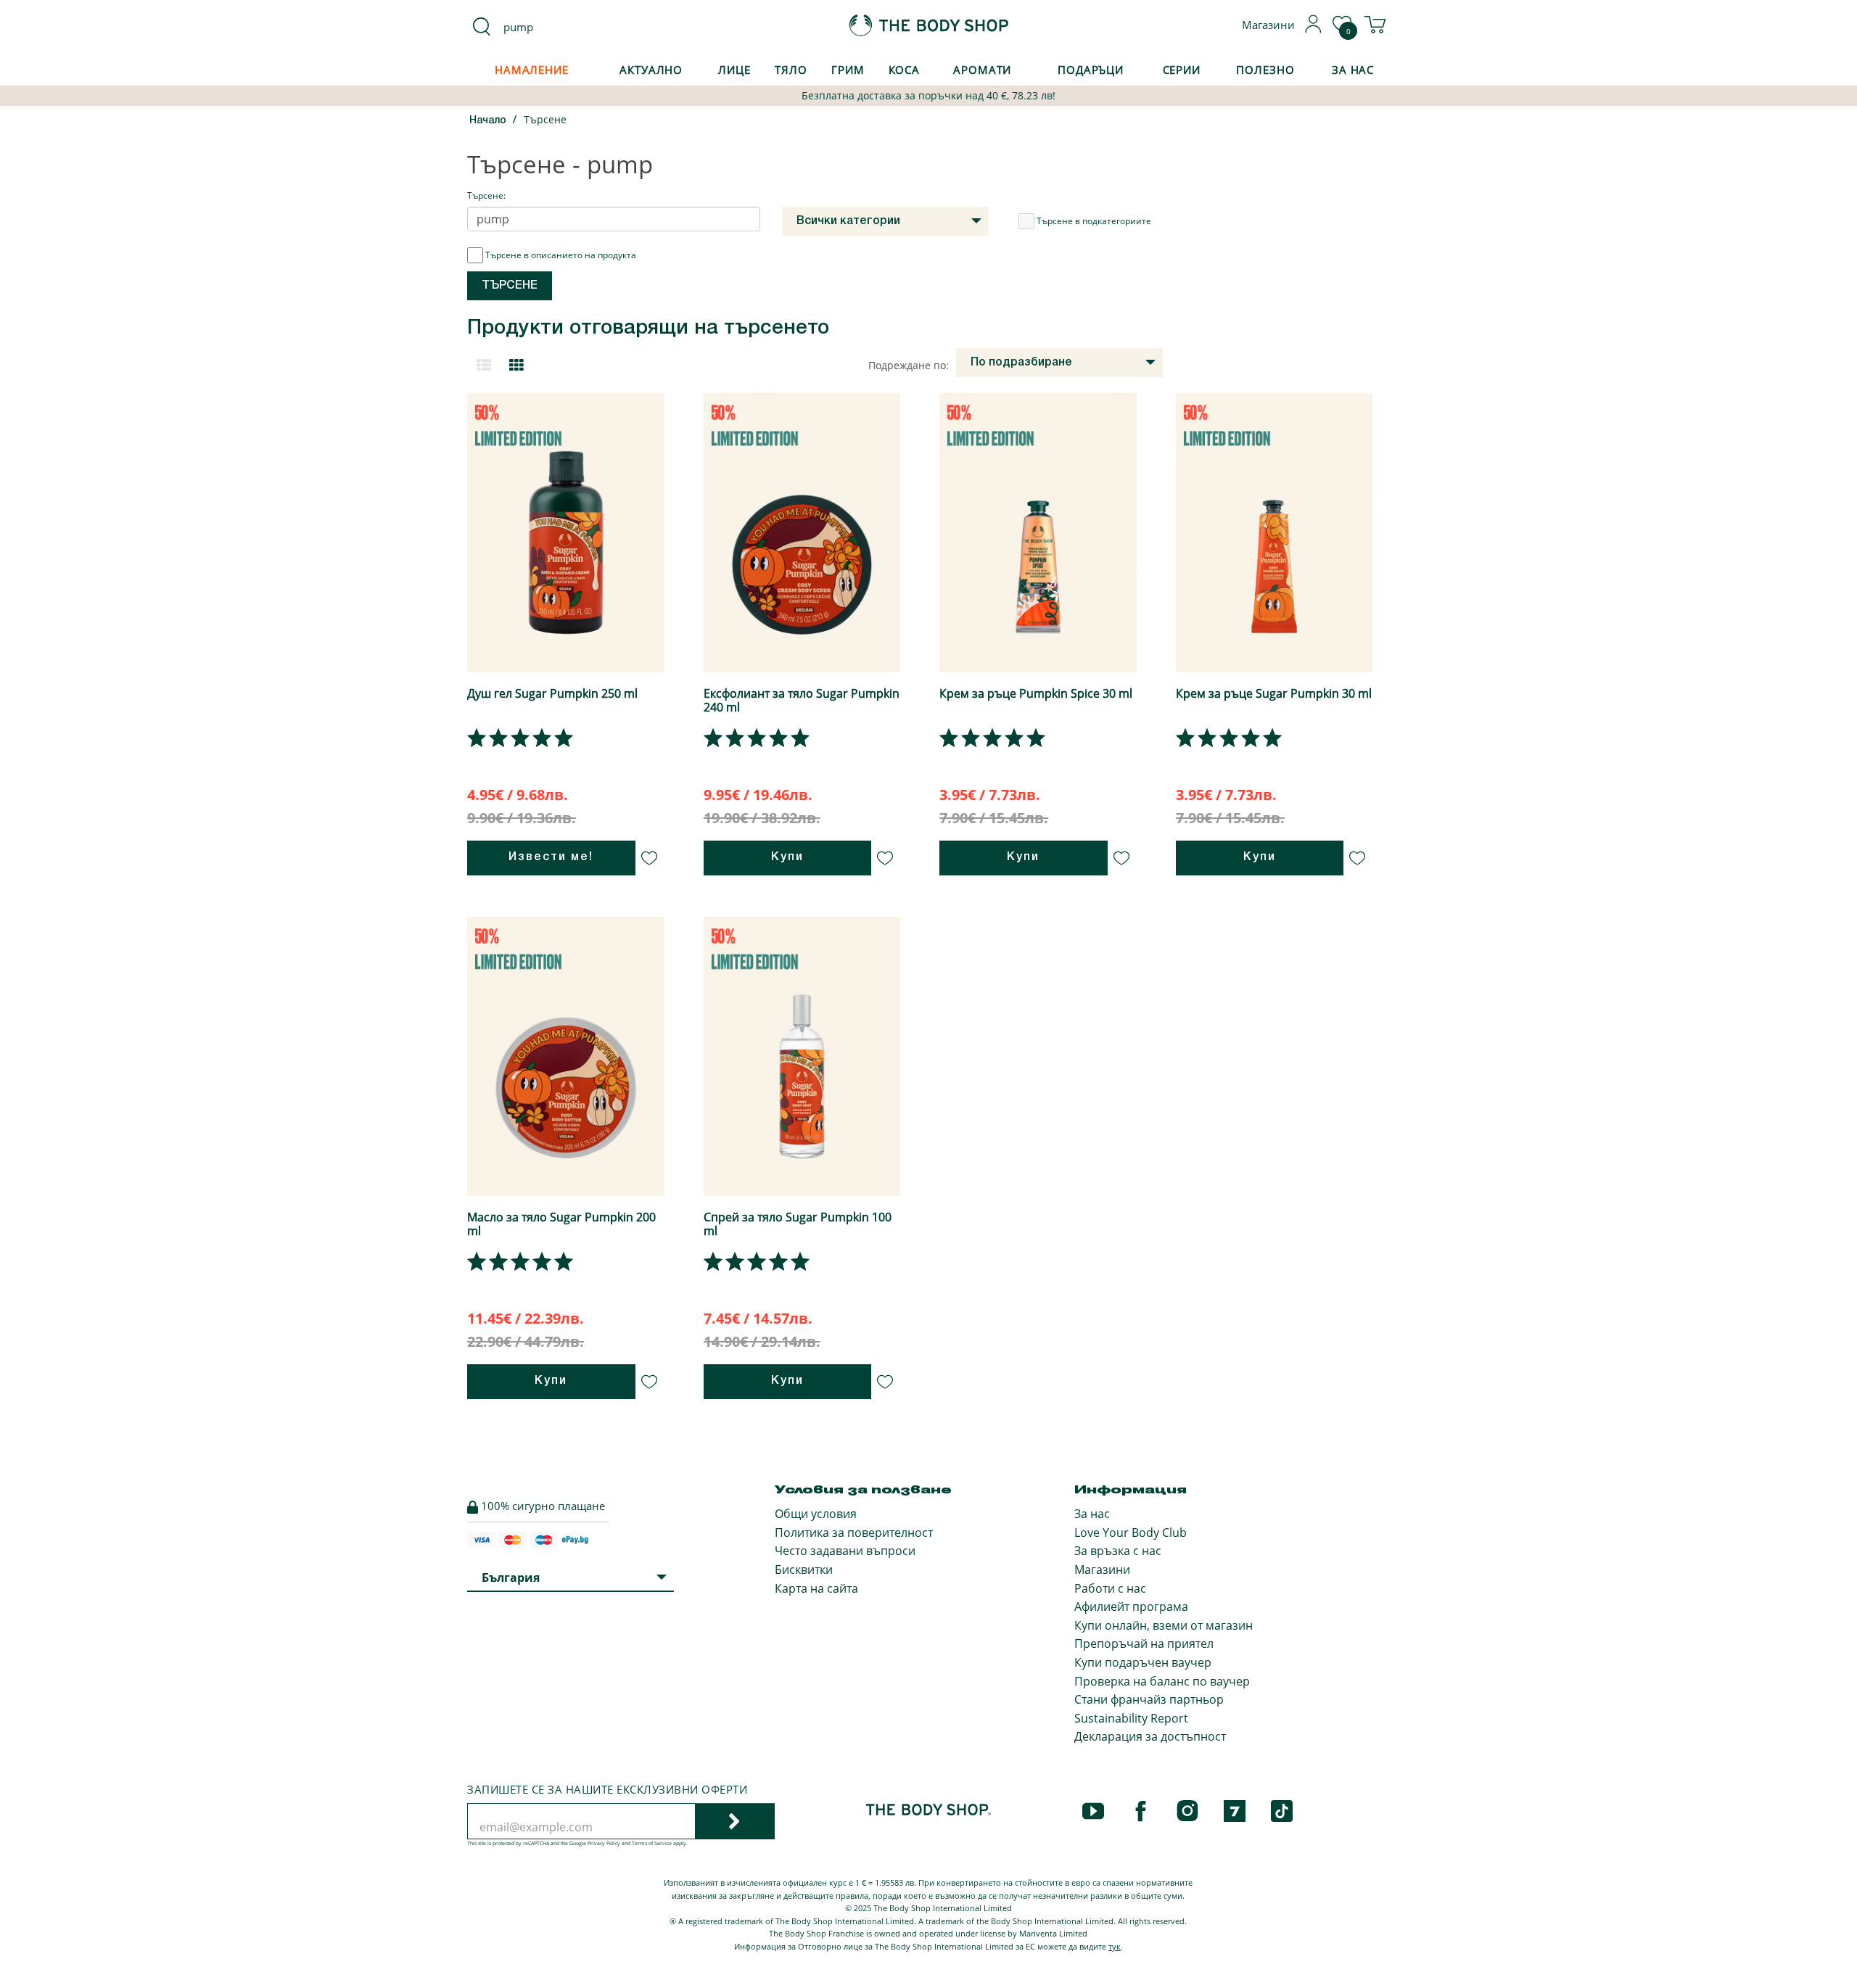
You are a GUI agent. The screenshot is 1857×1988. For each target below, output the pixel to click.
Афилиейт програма (1131, 1607)
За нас (1092, 1514)
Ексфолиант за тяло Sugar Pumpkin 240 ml (802, 700)
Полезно (1265, 70)
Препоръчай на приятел (1144, 1643)
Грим (848, 70)
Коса (905, 70)
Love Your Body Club (1131, 1533)
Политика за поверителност (854, 1533)
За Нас (1353, 70)
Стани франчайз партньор (1149, 1699)
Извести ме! (551, 857)
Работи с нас (1110, 1588)
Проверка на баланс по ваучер (1162, 1681)
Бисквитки (804, 1570)
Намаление (532, 70)
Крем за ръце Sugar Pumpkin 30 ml (1274, 693)
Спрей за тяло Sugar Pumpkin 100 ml (798, 1224)
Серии (1182, 70)
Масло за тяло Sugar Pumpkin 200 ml (561, 1224)
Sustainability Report (1131, 1718)
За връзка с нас (1118, 1551)
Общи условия (816, 1514)
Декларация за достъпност (1150, 1736)
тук (1115, 1946)
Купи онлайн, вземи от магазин (1164, 1625)
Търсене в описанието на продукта (561, 255)
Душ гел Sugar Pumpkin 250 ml (552, 693)
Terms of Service (652, 1843)
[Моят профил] (1314, 29)
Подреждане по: (909, 365)
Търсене (545, 119)
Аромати (982, 70)
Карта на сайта (816, 1588)
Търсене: (486, 195)
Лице (734, 70)
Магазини (1102, 1570)
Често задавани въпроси (845, 1551)
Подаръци (1091, 70)
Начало (488, 121)
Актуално (651, 70)
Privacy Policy (604, 1843)
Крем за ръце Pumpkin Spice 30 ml (1036, 693)
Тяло (791, 70)
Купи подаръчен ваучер (1143, 1662)
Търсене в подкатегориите (1094, 221)
